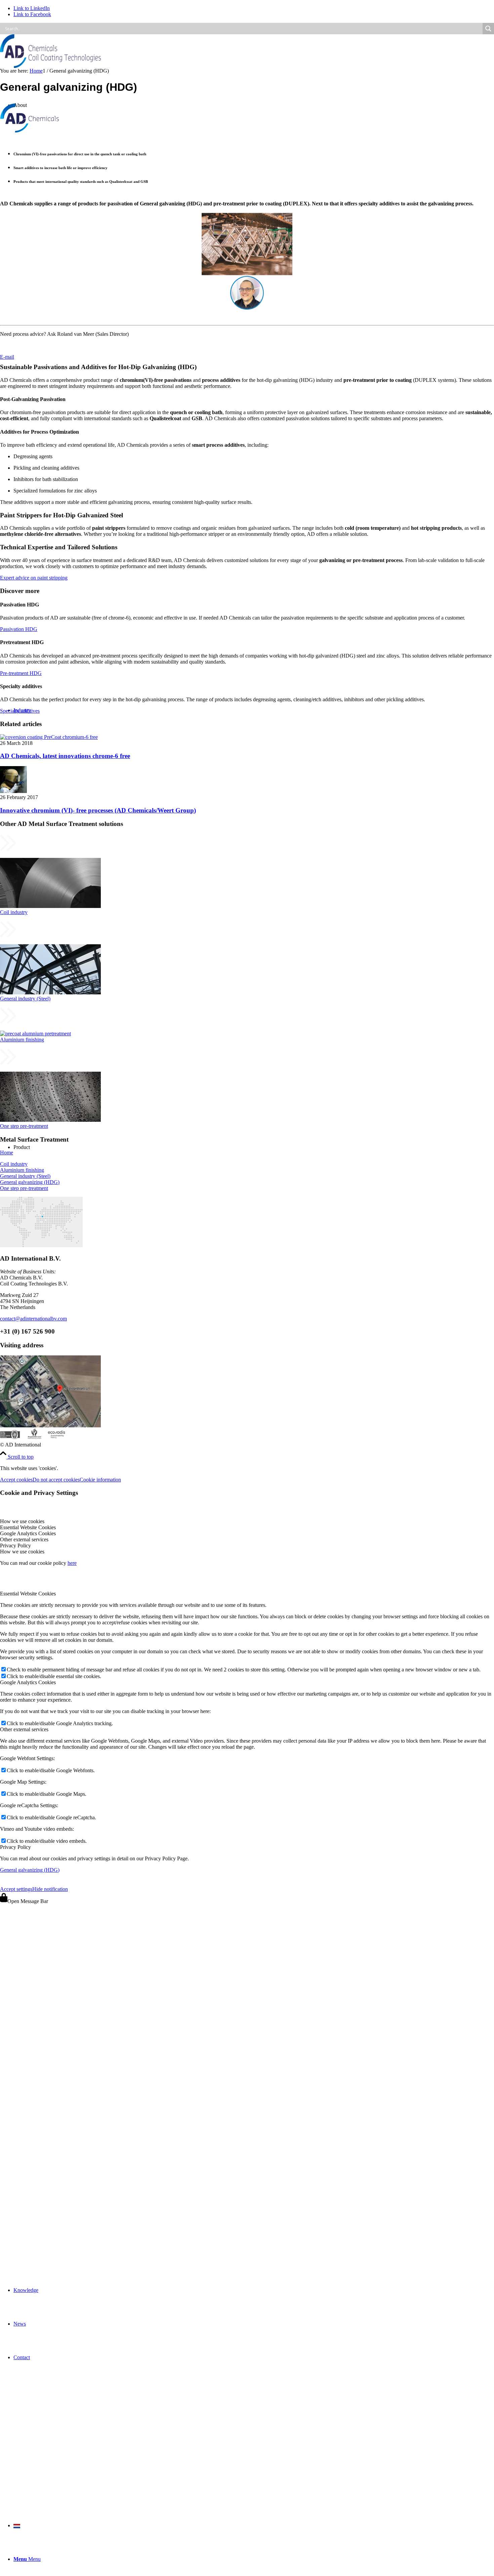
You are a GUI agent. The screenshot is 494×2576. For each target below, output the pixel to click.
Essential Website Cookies (28, 1594)
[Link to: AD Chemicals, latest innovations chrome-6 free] (49, 737)
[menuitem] (254, 2290)
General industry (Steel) (25, 1176)
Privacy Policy (15, 1847)
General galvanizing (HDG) (30, 1182)
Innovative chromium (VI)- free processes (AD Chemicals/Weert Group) (98, 810)
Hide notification (50, 1889)
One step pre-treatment (24, 1188)
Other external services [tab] (24, 1539)
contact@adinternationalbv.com (33, 1319)
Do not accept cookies (56, 1480)
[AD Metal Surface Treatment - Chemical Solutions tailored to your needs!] (50, 66)
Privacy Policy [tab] (15, 1545)
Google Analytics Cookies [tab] (28, 1533)
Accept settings (16, 1889)
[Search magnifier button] (488, 29)
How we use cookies (22, 1552)
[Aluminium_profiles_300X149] (245, 1022)
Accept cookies (16, 1480)
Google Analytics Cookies (28, 1682)
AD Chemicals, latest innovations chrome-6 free (65, 756)
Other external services (24, 1729)
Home (7, 1153)
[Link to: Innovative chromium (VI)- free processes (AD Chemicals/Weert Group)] (13, 791)
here (72, 1563)
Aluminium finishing (22, 1170)
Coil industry (14, 1164)
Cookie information (100, 1480)
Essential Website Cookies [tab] (28, 1527)
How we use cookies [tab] (22, 1521)
